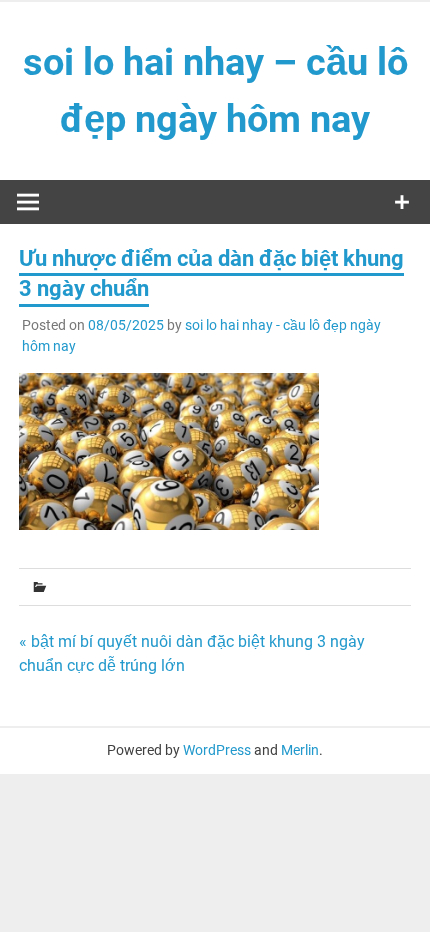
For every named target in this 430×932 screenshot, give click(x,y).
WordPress (217, 750)
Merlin (300, 750)
